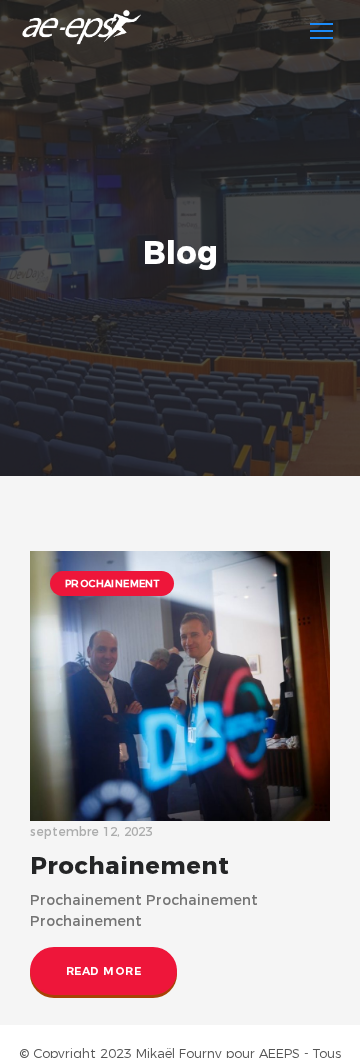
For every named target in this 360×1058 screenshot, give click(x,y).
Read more (103, 971)
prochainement (112, 583)
